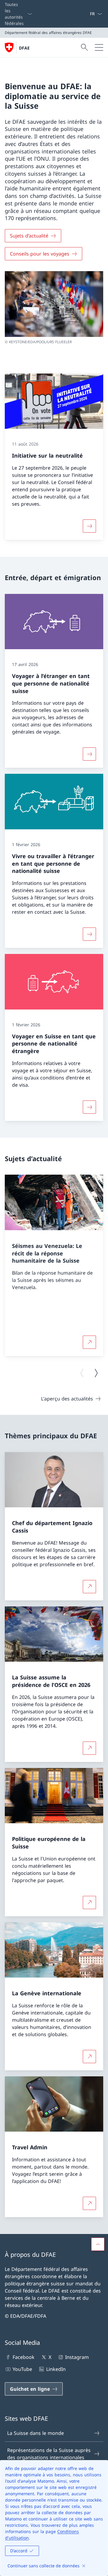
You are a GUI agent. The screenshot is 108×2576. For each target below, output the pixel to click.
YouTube (22, 2369)
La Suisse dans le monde (36, 2433)
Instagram (77, 2357)
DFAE (24, 48)
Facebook (24, 2357)
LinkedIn (56, 2369)
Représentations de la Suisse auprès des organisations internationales (49, 2454)
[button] (98, 2244)
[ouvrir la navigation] (99, 47)
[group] (54, 1266)
